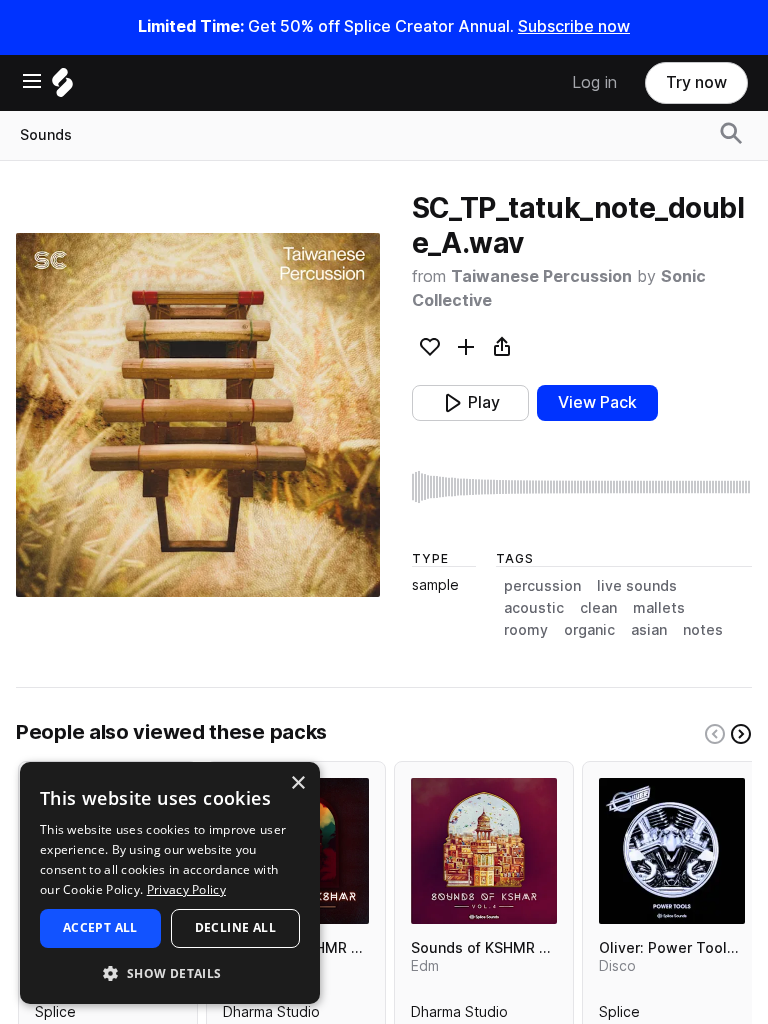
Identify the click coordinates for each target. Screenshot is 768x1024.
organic (589, 630)
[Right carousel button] (741, 734)
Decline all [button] (235, 927)
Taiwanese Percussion (541, 276)
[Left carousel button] (715, 734)
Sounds (46, 135)
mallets (659, 608)
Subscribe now (574, 26)
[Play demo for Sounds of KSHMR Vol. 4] (484, 851)
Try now (696, 82)
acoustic (534, 608)
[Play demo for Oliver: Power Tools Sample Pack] (672, 851)
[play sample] (582, 487)
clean (598, 608)
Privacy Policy (186, 889)
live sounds (637, 586)
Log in (594, 82)
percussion (542, 586)
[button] (170, 972)
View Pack (597, 402)
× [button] (297, 783)
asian (649, 630)
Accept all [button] (100, 927)
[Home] (62, 87)
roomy (526, 630)
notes (703, 630)
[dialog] (170, 883)
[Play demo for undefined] (198, 415)
